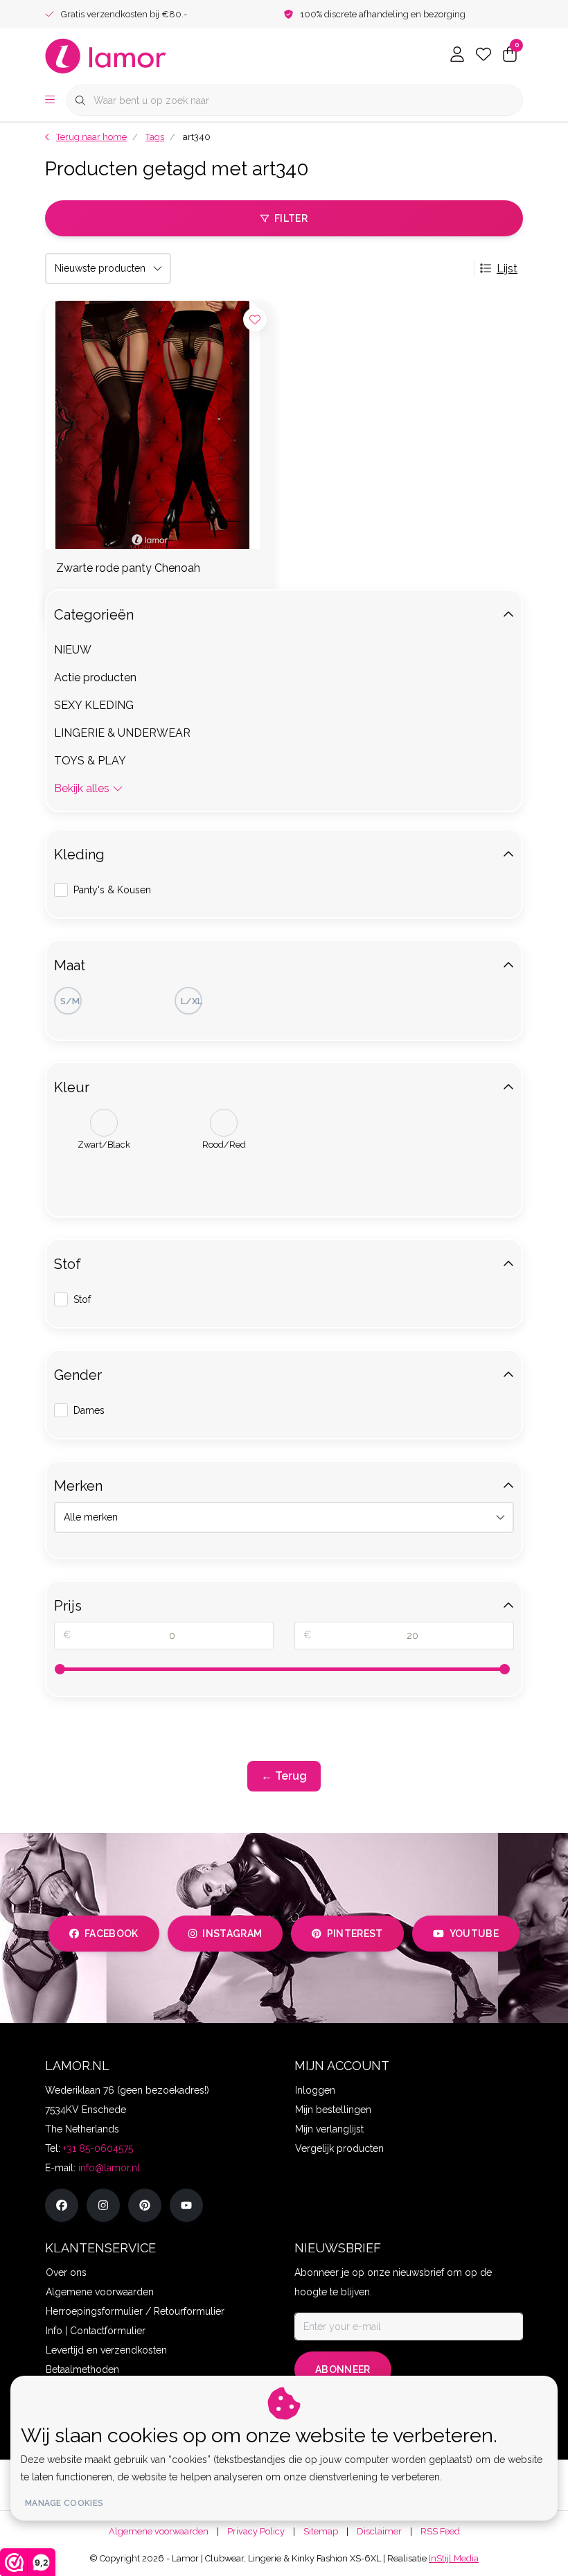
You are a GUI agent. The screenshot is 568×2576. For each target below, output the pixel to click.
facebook (112, 1934)
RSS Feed (440, 2531)
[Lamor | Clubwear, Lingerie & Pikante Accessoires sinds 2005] (106, 55)
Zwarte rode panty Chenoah (128, 568)
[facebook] (62, 2205)
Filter (291, 218)
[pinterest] (145, 2205)
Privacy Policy (256, 2531)
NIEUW (73, 650)
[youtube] (186, 2205)
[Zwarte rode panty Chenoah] (159, 425)
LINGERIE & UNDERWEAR (122, 733)
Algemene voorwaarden (159, 2531)
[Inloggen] (457, 55)
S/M (70, 1001)
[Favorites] (483, 55)
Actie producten (95, 677)
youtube (474, 1934)
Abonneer (343, 2369)
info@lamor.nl (109, 2168)
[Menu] (50, 100)
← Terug (284, 1776)
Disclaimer (379, 2531)
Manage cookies (64, 2503)
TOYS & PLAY (90, 761)
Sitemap (321, 2531)
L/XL (192, 1001)
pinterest (355, 1934)
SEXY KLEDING (94, 705)
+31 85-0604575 (98, 2148)
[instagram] (103, 2205)
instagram (232, 1934)
